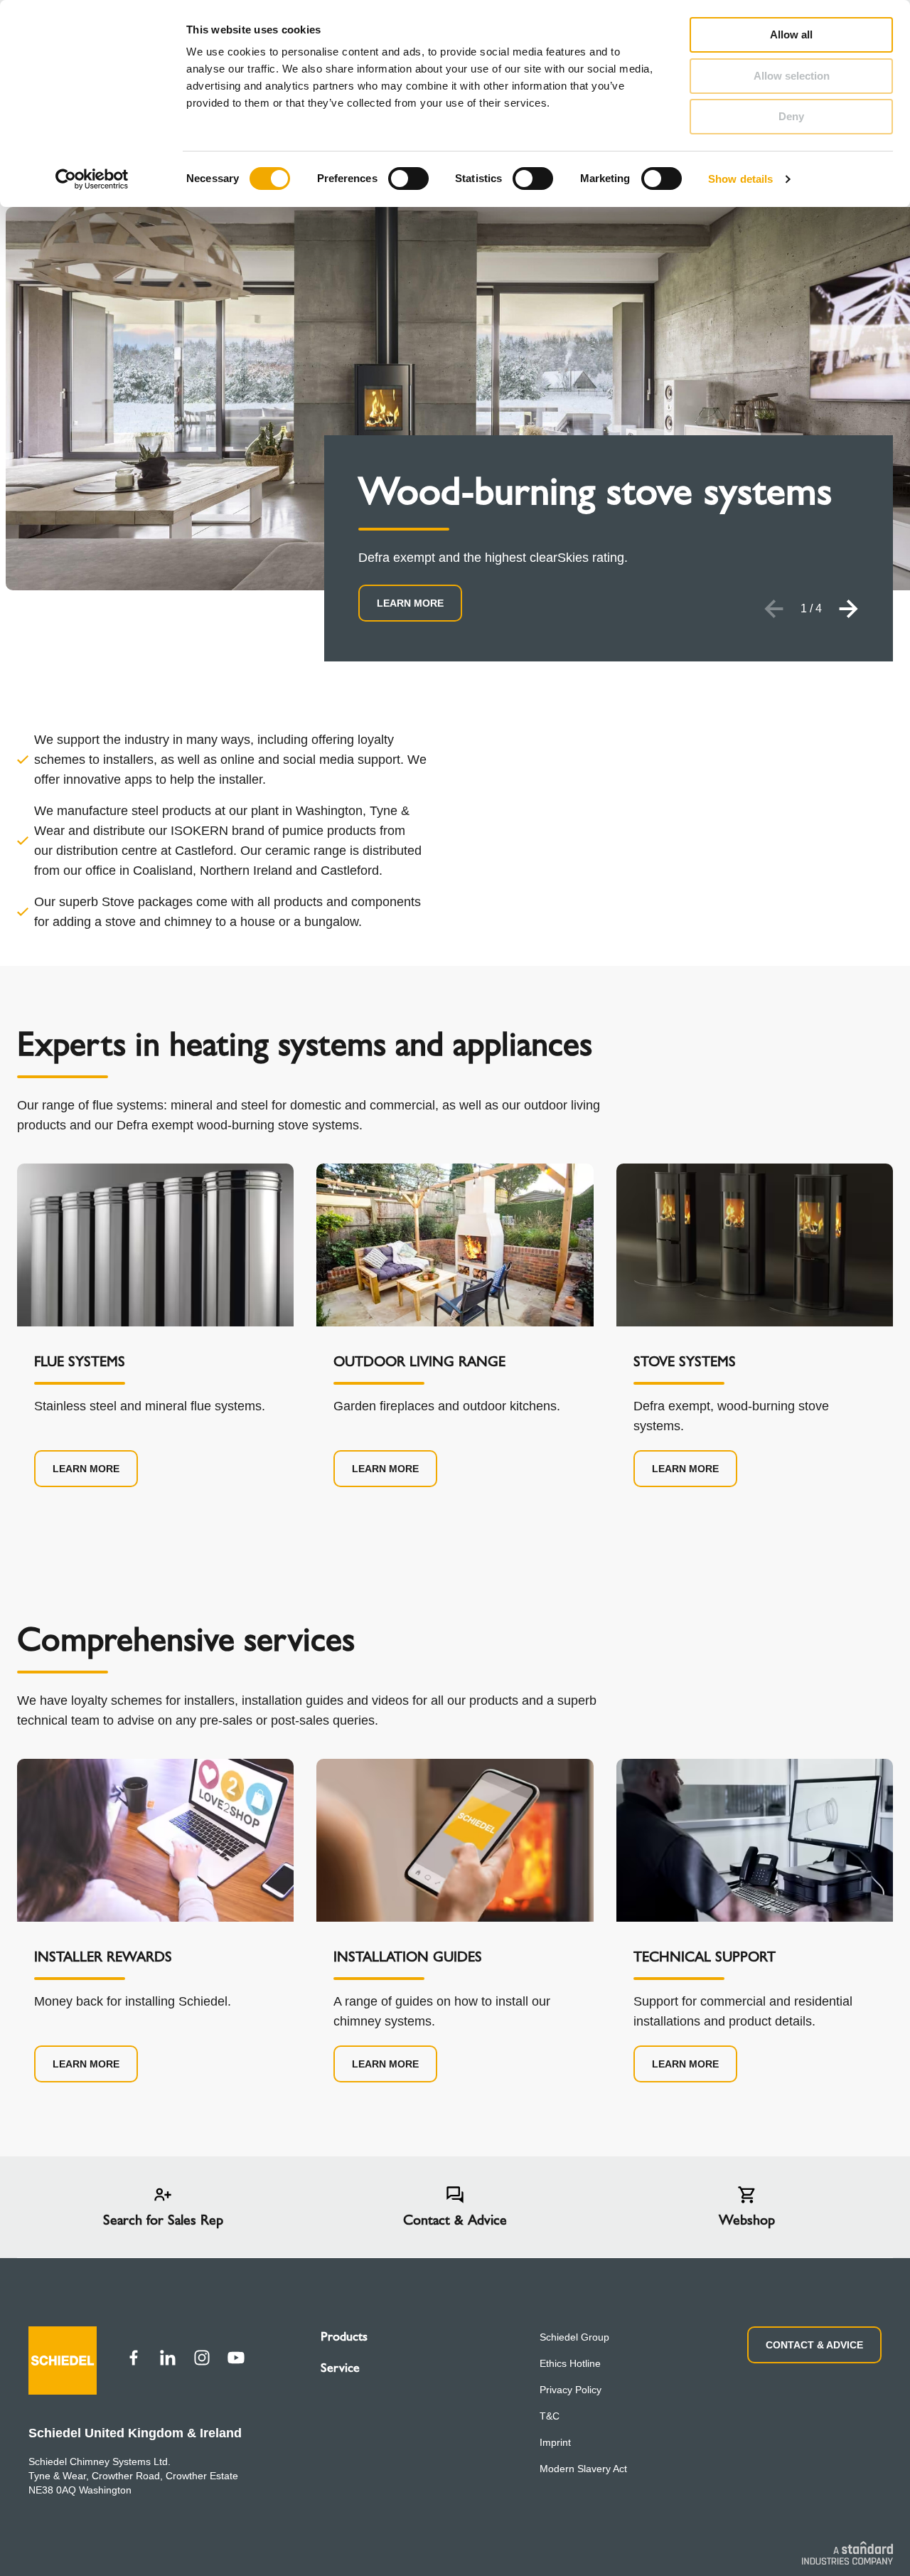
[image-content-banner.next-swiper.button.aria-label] (849, 609)
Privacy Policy (571, 2390)
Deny (791, 116)
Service (340, 2368)
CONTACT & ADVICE (814, 2345)
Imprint (555, 2442)
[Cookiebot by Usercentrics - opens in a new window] (92, 179)
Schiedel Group (574, 2337)
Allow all (791, 34)
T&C (550, 2416)
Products (344, 2336)
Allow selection (792, 76)
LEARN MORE (410, 603)
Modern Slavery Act (583, 2469)
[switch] (408, 179)
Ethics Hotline (570, 2363)
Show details (740, 179)
